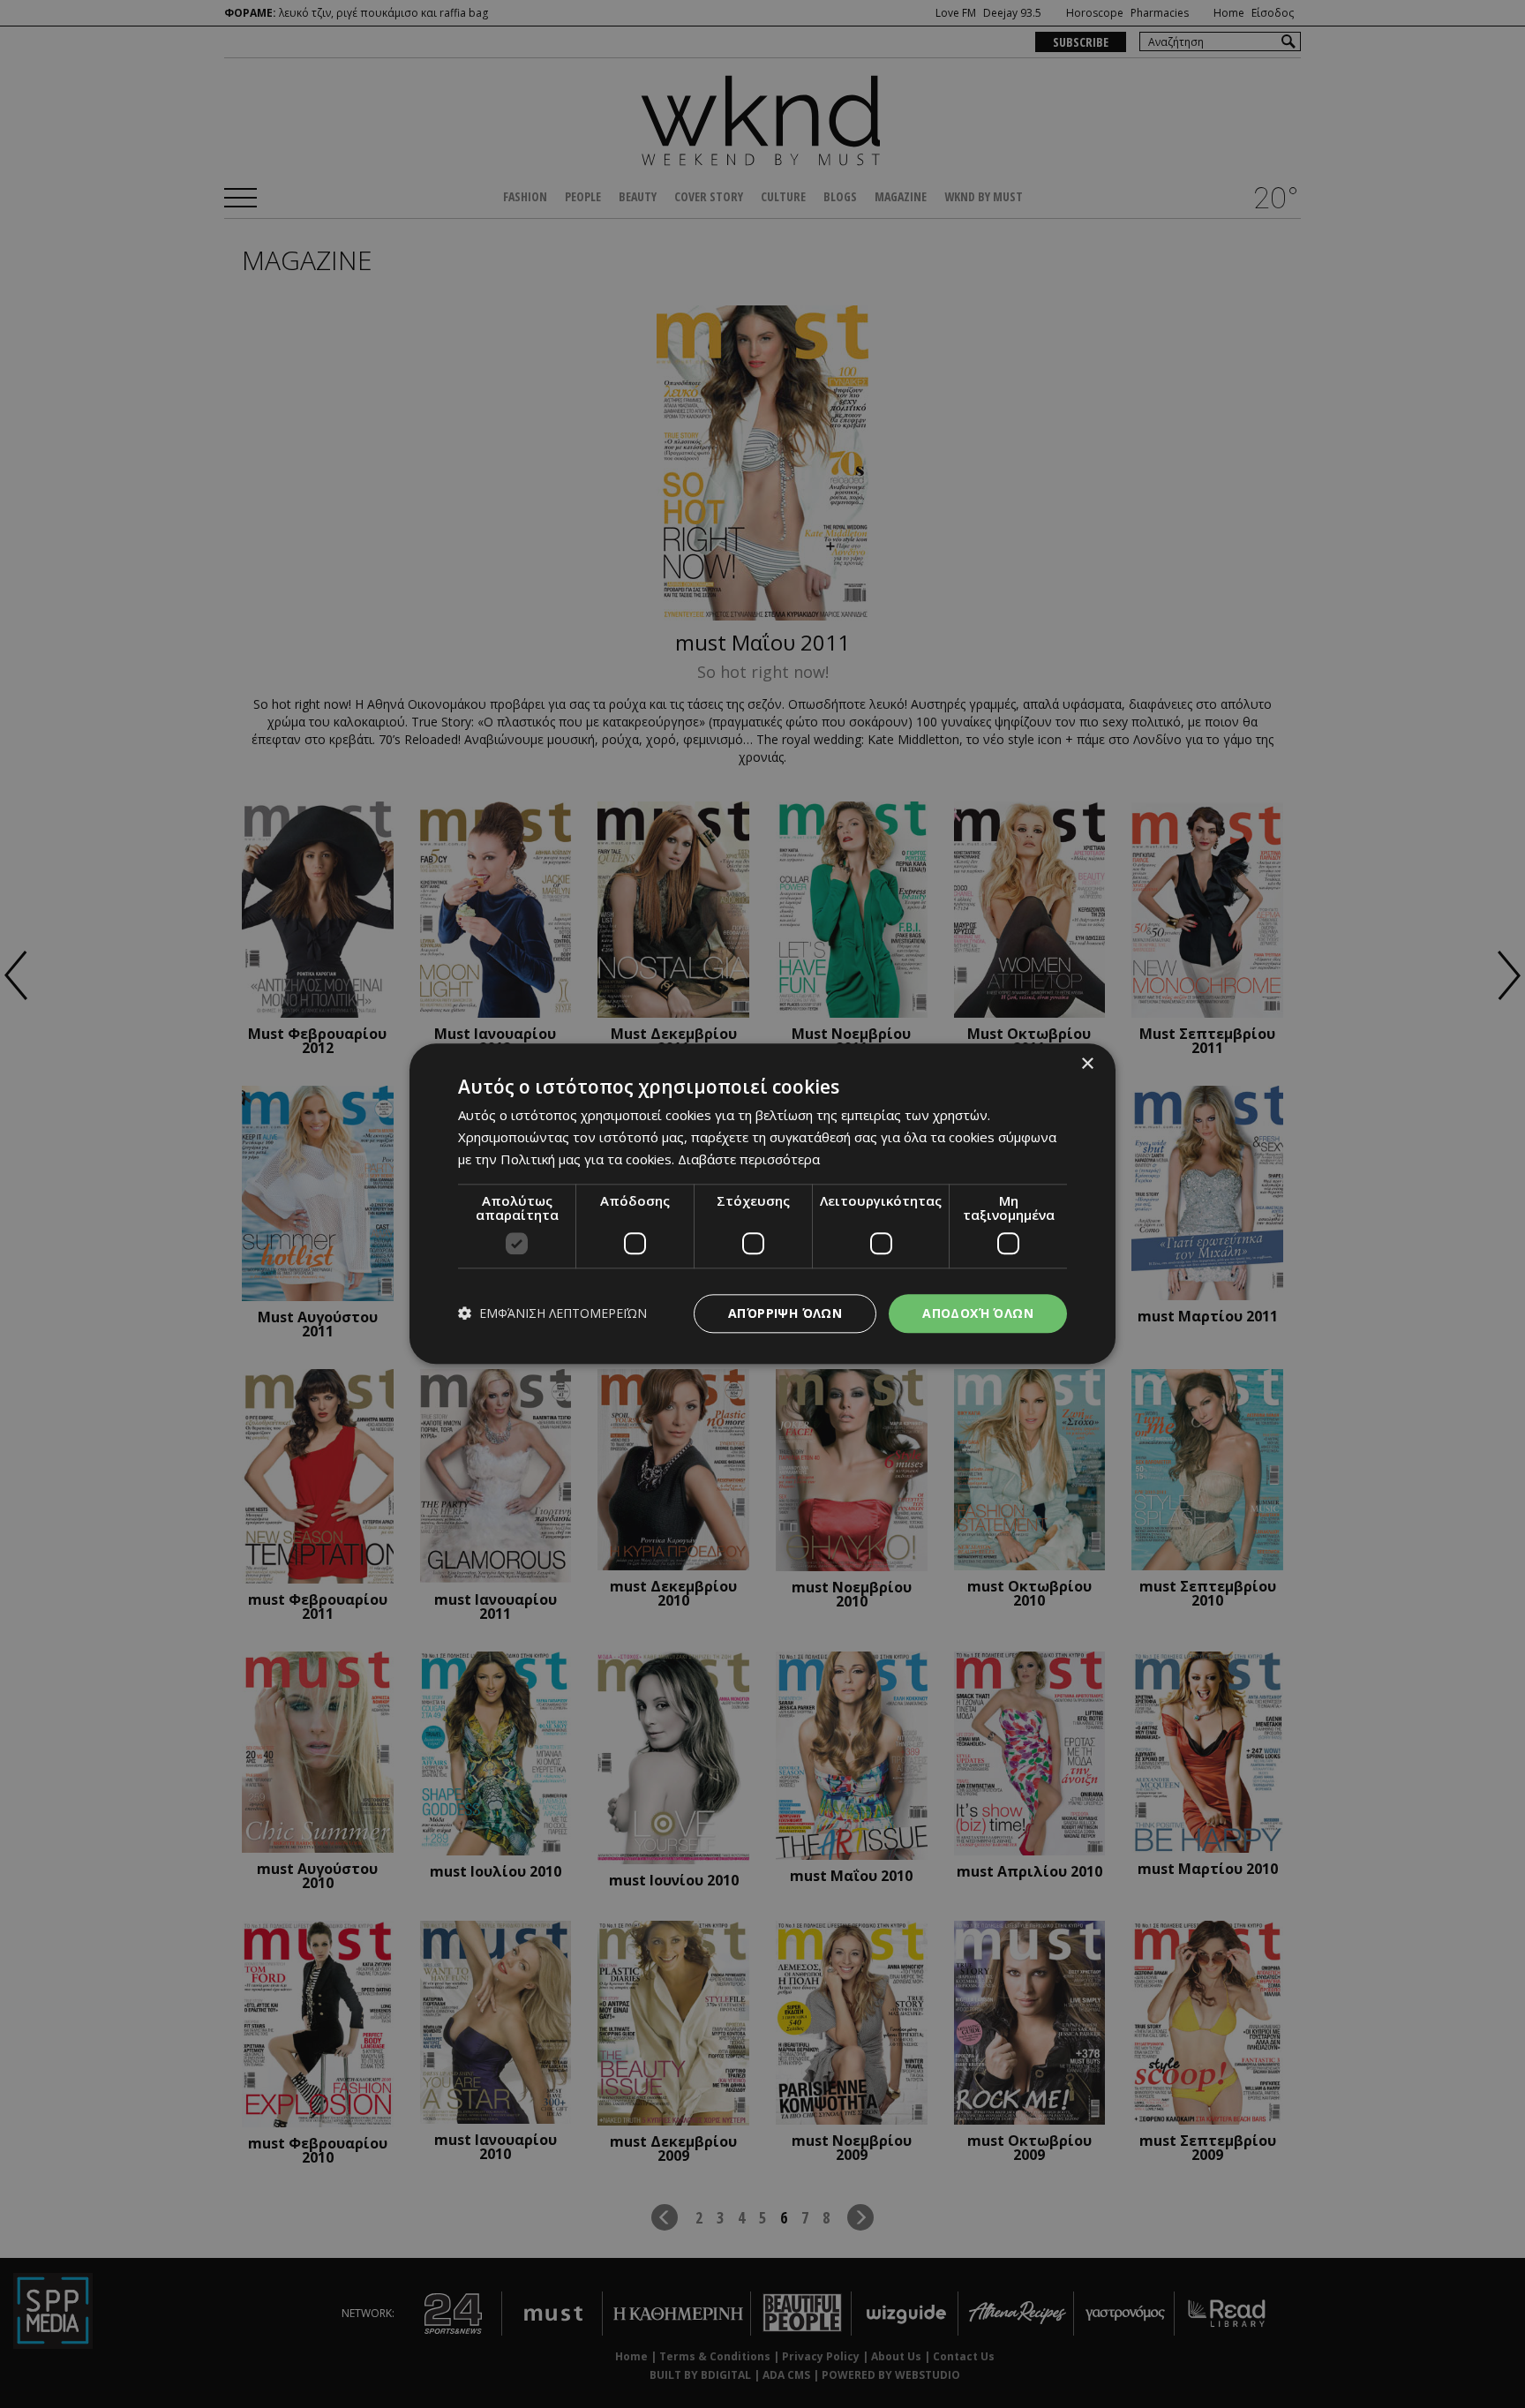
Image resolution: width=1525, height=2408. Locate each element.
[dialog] (762, 1204)
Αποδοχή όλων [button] (978, 1313)
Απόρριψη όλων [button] (785, 1313)
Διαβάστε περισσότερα (749, 1159)
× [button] (1087, 1064)
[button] (552, 1314)
